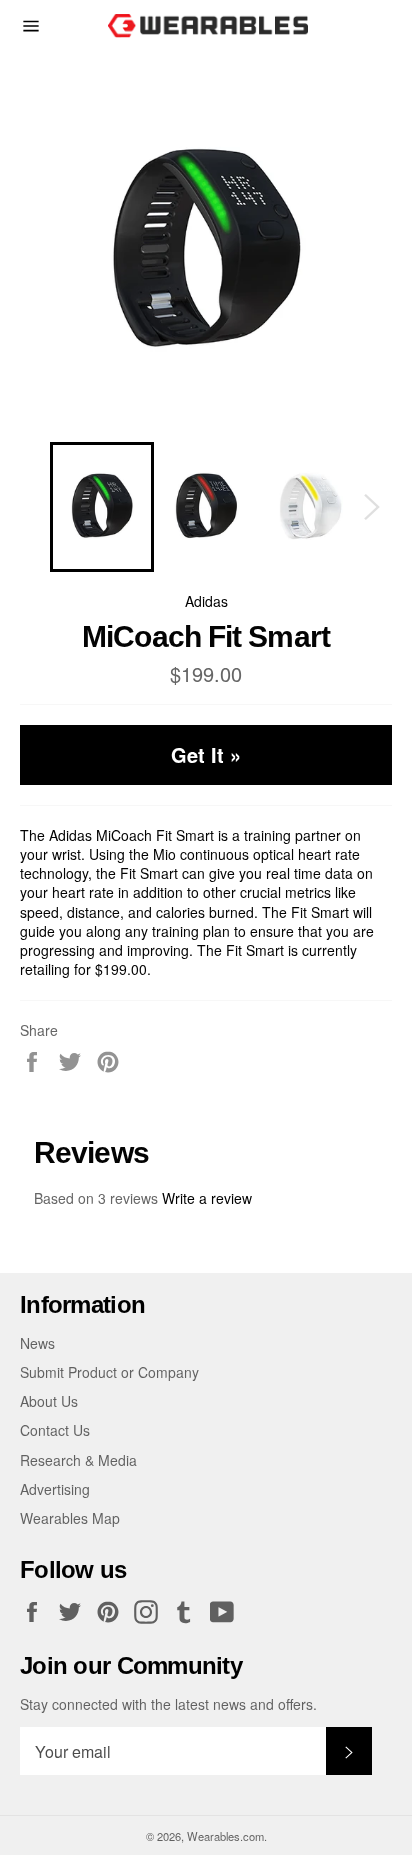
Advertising (55, 1489)
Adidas (206, 601)
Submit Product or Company (109, 1372)
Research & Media (78, 1460)
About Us (49, 1401)
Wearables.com (225, 1836)
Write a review (207, 1198)
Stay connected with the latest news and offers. (168, 1704)
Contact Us (55, 1430)
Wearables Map (70, 1518)
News (37, 1343)
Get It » (206, 754)
